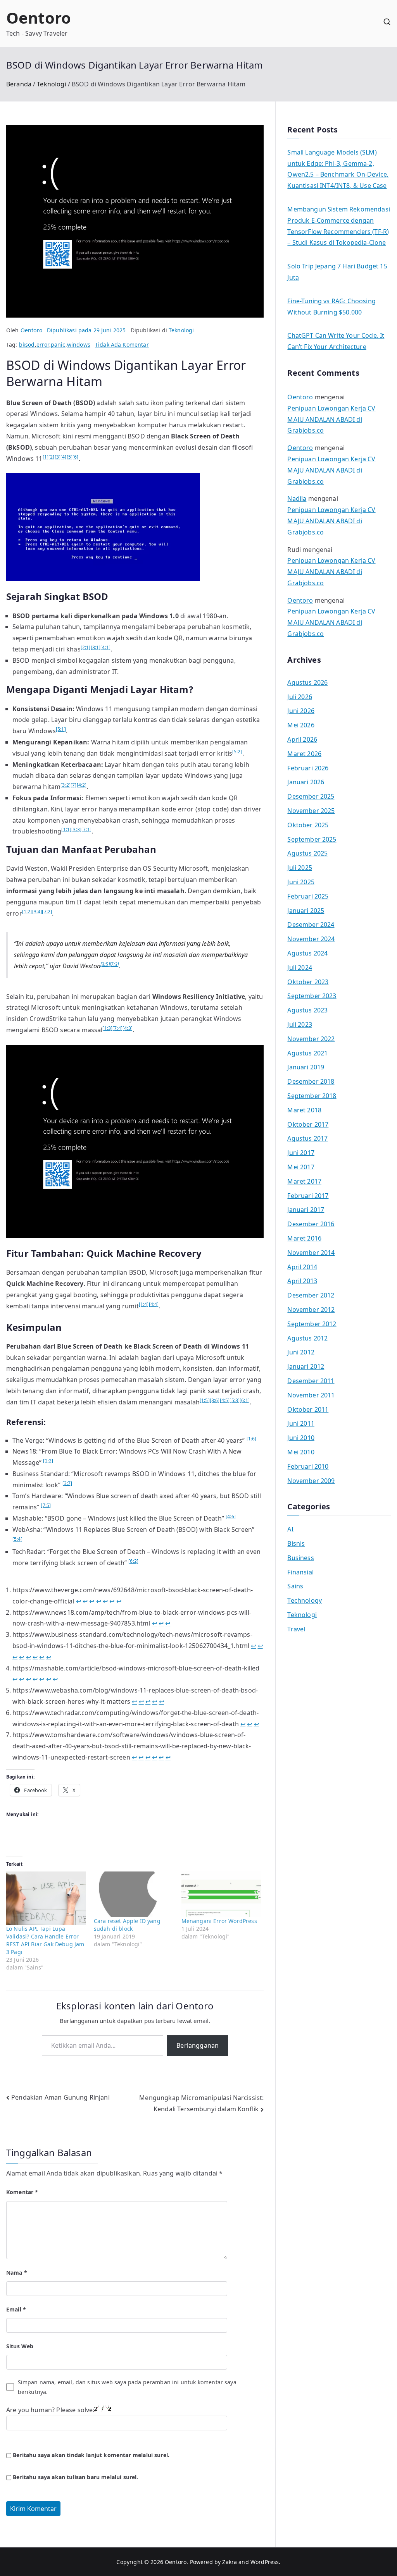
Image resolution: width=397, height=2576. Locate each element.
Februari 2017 (308, 1196)
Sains (295, 1586)
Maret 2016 (304, 1238)
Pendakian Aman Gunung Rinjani (60, 2097)
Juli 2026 (299, 697)
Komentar (22, 2192)
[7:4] (117, 1028)
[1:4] (144, 1304)
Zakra (230, 2562)
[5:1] (61, 729)
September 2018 (312, 1096)
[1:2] (27, 912)
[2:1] (86, 647)
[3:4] (37, 912)
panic (58, 345)
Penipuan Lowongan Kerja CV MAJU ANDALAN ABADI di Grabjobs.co (331, 419)
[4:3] (128, 1028)
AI (290, 1529)
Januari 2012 (306, 1366)
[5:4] (17, 1539)
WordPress (265, 2562)
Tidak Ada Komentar (122, 345)
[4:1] (105, 647)
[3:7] (67, 1483)
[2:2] (48, 1461)
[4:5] (225, 1400)
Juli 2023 (299, 1024)
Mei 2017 (301, 1167)
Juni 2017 (301, 1153)
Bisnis (296, 1543)
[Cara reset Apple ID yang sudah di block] (134, 1894)
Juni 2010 (301, 1438)
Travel (296, 1629)
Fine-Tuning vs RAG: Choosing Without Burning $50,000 (331, 307)
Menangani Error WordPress (219, 1921)
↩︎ (79, 1601)
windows (79, 345)
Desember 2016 (311, 1224)
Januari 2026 (306, 782)
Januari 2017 (306, 1210)
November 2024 (311, 939)
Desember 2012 (311, 1295)
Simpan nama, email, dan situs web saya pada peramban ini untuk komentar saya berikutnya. (127, 2387)
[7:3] (114, 964)
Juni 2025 (301, 882)
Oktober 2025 (308, 825)
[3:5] (105, 964)
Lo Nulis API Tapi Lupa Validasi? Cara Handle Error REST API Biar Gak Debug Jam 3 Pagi (45, 1940)
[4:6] (231, 1517)
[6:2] (133, 1561)
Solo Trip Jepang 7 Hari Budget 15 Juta (337, 272)
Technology (305, 1600)
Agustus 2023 (307, 1010)
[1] (46, 457)
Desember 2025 (311, 796)
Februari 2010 (308, 1466)
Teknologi (181, 330)
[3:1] (96, 647)
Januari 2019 (306, 1067)
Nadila (297, 498)
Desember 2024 (311, 925)
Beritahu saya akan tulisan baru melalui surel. (75, 2477)
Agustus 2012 (307, 1338)
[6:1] (245, 1400)
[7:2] (47, 912)
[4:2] (82, 785)
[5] (70, 457)
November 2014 (311, 1253)
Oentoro (39, 18)
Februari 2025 (308, 896)
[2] (51, 457)
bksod (27, 345)
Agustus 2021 (307, 1053)
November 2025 (311, 811)
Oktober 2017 (308, 1124)
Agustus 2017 (307, 1138)
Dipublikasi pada (86, 330)
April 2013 (302, 1281)
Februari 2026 (308, 768)
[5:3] (235, 1400)
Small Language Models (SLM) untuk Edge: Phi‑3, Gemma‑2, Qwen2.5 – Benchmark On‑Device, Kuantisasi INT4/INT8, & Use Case (338, 169)
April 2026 (302, 739)
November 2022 (311, 1039)
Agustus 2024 (307, 953)
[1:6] (252, 1439)
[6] (75, 457)
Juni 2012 (301, 1352)
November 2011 (311, 1395)
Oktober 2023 (308, 982)
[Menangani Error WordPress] (221, 1894)
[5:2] (237, 752)
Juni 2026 (301, 711)
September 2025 (312, 839)
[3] (58, 457)
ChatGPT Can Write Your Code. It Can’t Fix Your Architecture (336, 341)
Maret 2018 (304, 1110)
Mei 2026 (301, 725)
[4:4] (154, 1304)
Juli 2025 (299, 868)
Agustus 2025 (307, 853)
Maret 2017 (304, 1181)
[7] (73, 785)
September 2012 (312, 1324)
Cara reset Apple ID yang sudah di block (127, 1925)
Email (16, 2309)
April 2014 (302, 1267)
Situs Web (20, 2346)
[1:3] (107, 1028)
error (43, 345)
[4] (63, 457)
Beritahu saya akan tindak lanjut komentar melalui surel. (91, 2455)
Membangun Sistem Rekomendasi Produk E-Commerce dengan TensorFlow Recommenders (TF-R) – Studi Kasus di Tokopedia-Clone (338, 226)
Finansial (300, 1572)
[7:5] (46, 1505)
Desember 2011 (311, 1381)
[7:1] (86, 829)
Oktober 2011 (308, 1409)
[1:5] (205, 1400)
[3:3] (76, 829)
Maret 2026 (304, 754)
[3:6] (215, 1400)
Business (300, 1558)
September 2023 (312, 996)
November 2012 (311, 1309)
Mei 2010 (301, 1452)
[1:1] (66, 829)
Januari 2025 (306, 911)
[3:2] (66, 785)
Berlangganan (198, 2045)
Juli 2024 (299, 968)
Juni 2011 (301, 1423)
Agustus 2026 (307, 682)
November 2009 (311, 1481)
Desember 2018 (311, 1081)
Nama (17, 2273)
